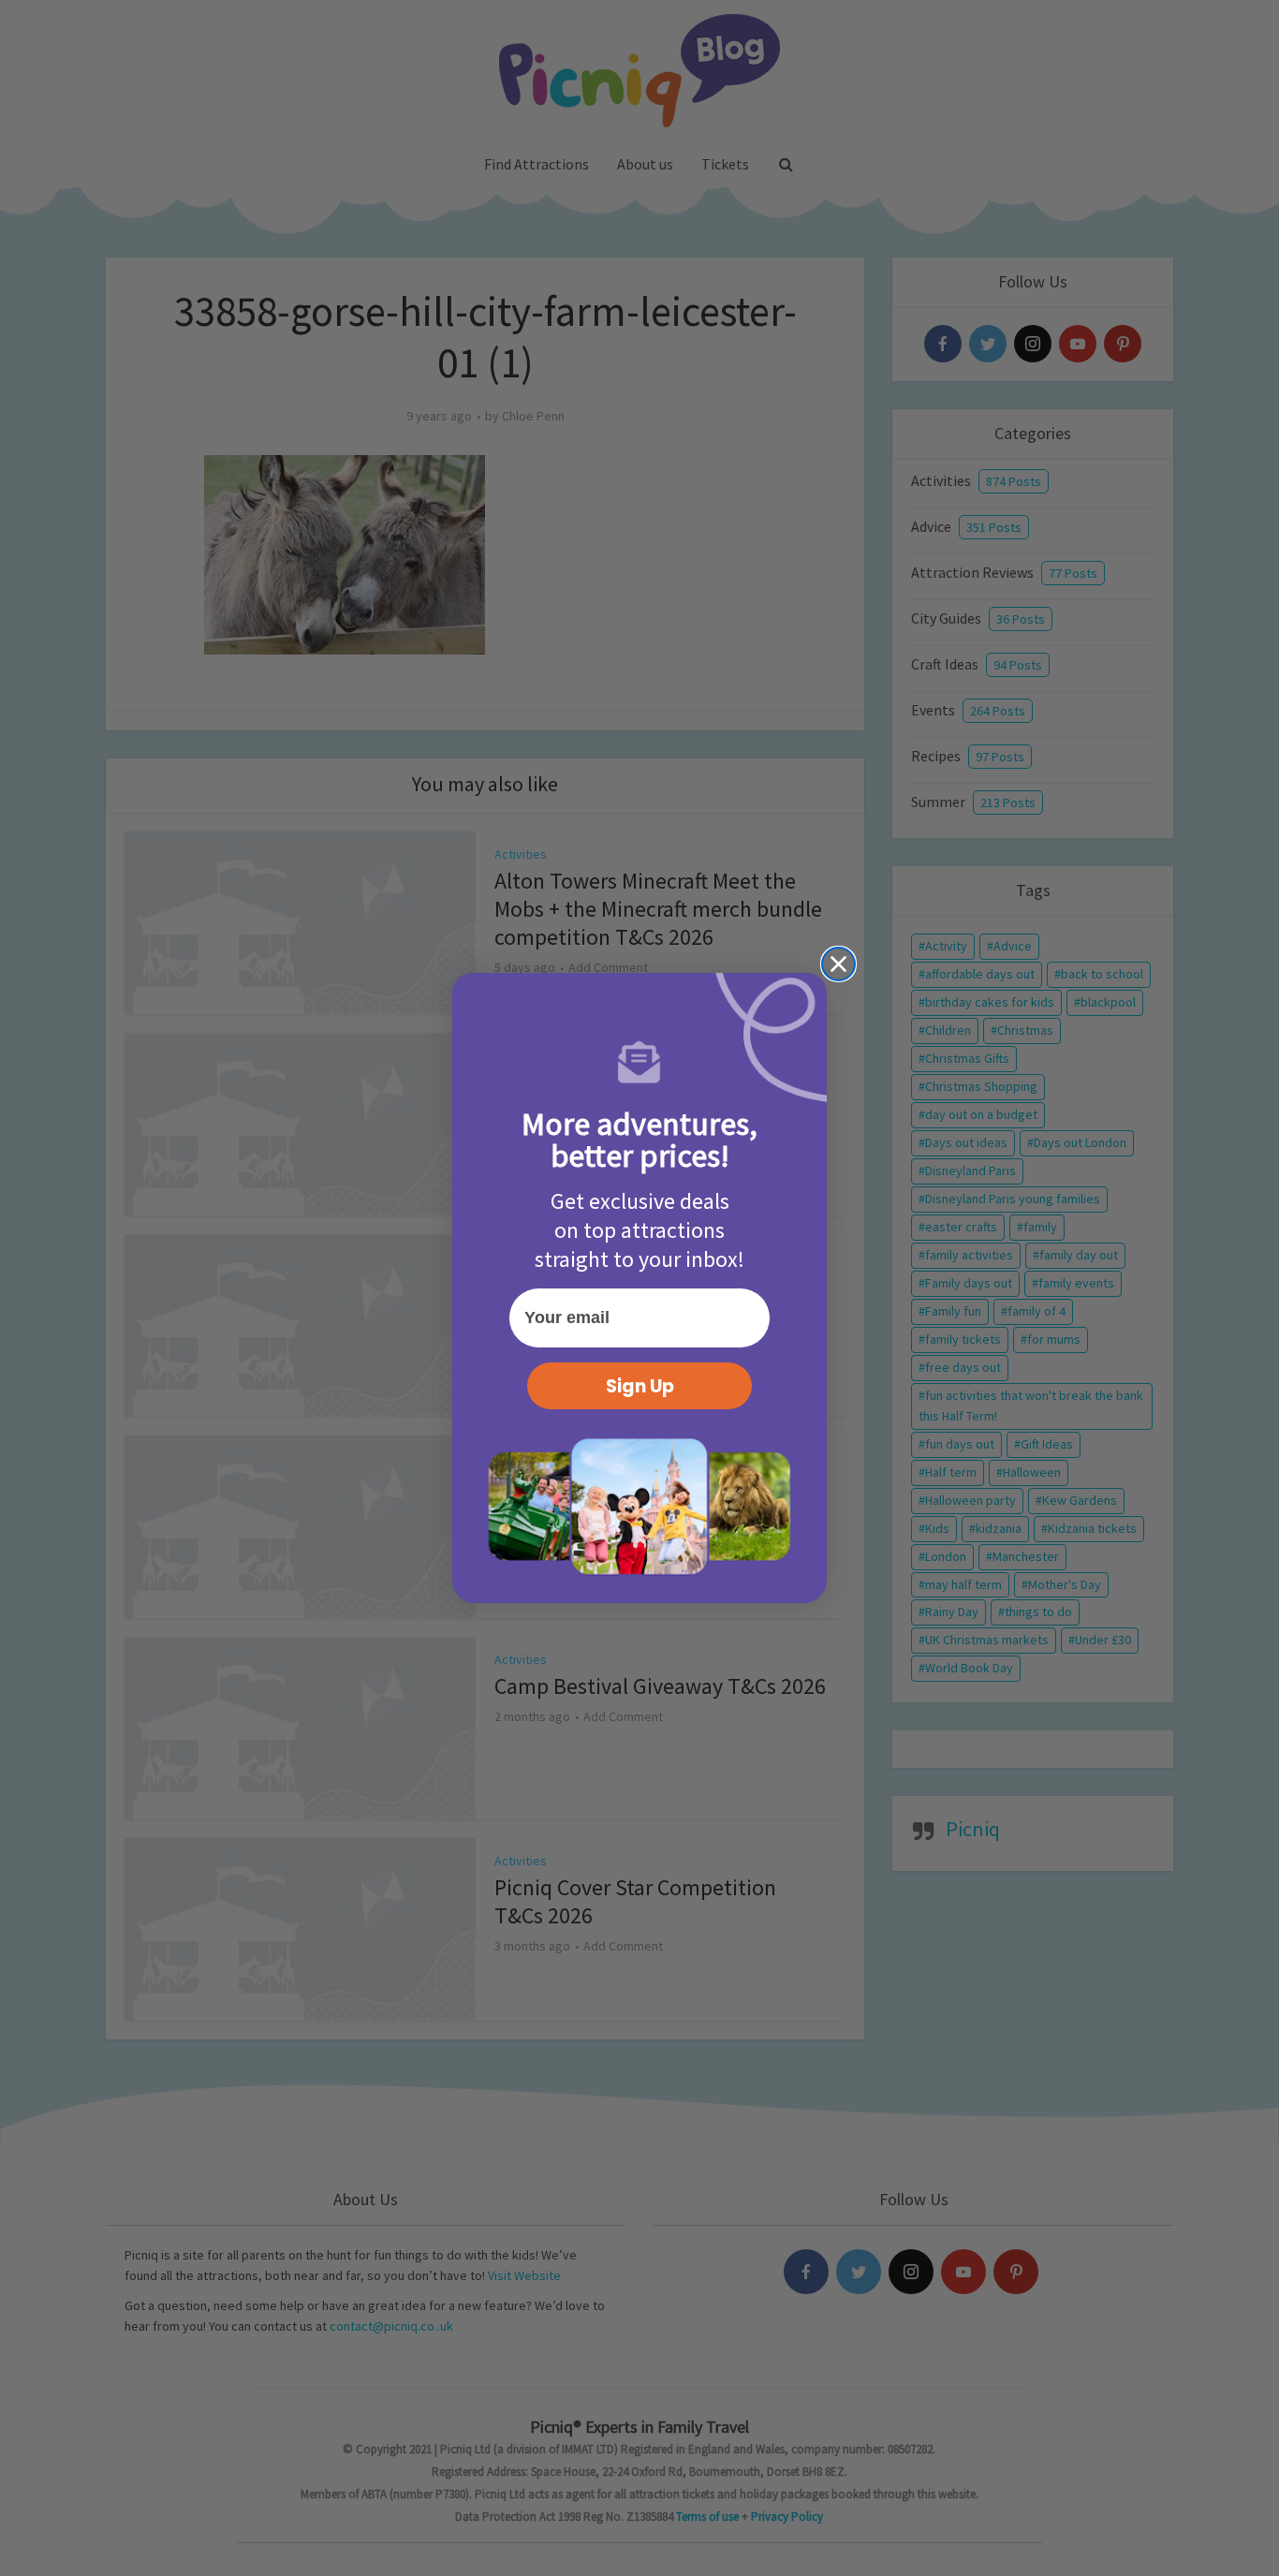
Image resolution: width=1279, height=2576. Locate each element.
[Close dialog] (838, 964)
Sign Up (640, 1386)
